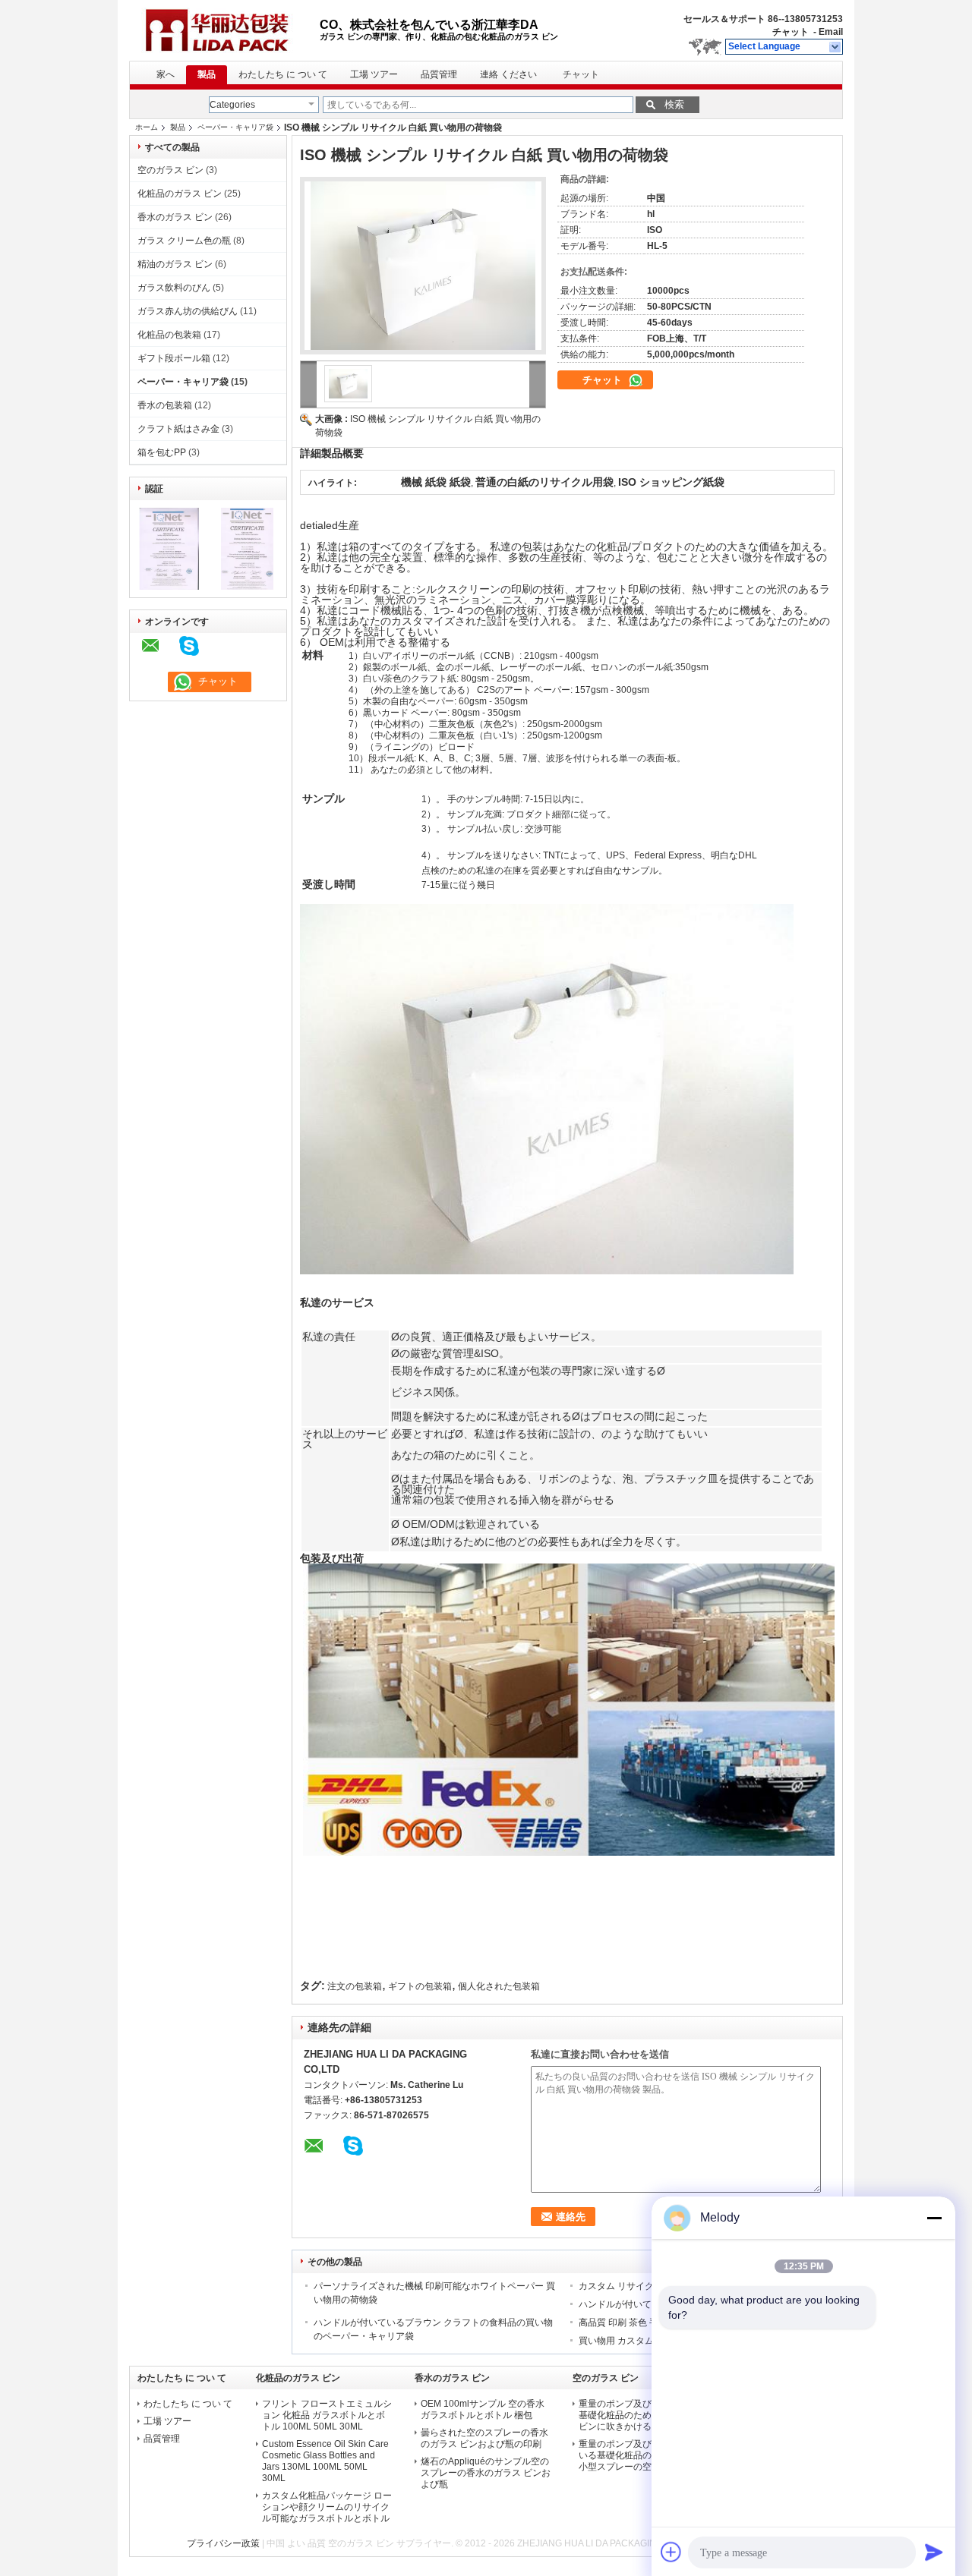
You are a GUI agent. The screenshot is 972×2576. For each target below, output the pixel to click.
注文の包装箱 (355, 1986)
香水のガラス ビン (175, 217)
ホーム (147, 127)
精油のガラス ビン (175, 264)
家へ (166, 74)
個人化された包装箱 (499, 1986)
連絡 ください (508, 74)
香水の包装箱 (165, 405)
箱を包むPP (162, 452)
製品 (207, 74)
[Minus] (934, 2218)
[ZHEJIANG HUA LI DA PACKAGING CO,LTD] (836, 47)
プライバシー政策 (223, 2543)
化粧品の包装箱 (169, 335)
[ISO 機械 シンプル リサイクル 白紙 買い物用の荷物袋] (423, 266)
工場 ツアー (374, 74)
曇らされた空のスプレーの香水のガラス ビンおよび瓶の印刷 (484, 2438)
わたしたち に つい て (283, 74)
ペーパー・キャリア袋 (235, 127)
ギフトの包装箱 (420, 1986)
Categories (232, 105)
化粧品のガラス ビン (180, 194)
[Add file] (671, 2552)
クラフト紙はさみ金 (178, 429)
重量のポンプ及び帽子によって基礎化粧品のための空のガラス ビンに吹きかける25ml (642, 2415)
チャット (791, 32)
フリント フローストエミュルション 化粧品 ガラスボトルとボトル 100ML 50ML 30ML (327, 2415)
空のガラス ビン (170, 170)
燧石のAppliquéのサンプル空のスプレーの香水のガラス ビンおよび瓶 (486, 2473)
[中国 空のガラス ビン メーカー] (224, 30)
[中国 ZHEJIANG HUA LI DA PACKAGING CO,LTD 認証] (169, 587)
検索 (674, 104)
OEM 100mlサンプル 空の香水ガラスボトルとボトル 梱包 (483, 2409)
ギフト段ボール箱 (174, 358)
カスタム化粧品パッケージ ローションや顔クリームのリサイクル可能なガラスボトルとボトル (327, 2507)
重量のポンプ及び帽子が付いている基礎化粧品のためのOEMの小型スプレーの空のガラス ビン (644, 2455)
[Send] (934, 2552)
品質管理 (439, 74)
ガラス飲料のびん (174, 288)
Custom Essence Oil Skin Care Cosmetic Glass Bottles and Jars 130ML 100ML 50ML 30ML (325, 2461)
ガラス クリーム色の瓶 (184, 241)
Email (831, 32)
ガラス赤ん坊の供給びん (188, 311)
